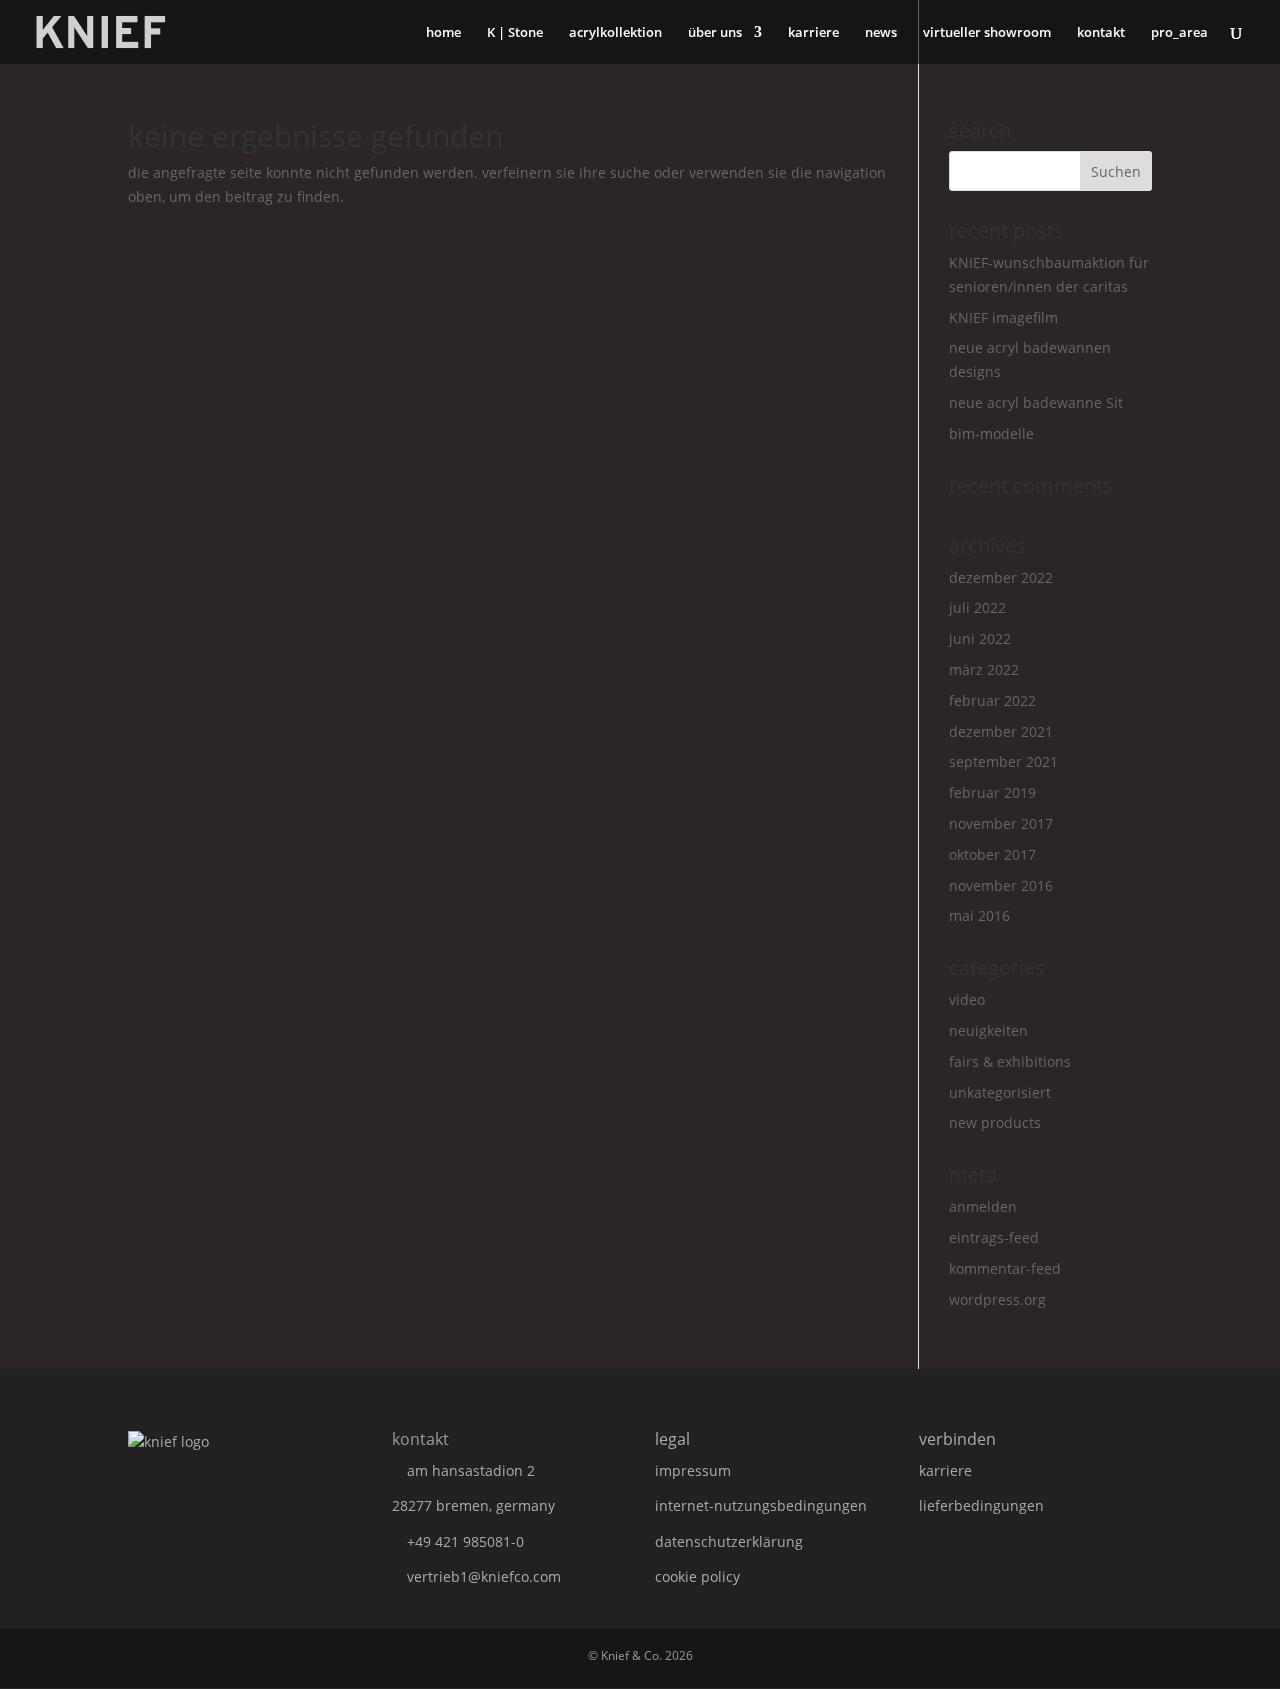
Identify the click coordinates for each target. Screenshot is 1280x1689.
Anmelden (983, 1206)
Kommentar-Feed (1005, 1268)
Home (443, 33)
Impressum (693, 1470)
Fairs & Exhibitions (1010, 1061)
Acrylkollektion (615, 33)
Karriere (813, 33)
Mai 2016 (979, 915)
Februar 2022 (992, 700)
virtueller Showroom (987, 33)
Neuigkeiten (988, 1030)
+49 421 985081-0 (465, 1541)
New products (995, 1122)
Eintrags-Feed (994, 1237)
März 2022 (984, 669)
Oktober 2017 (992, 854)
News (881, 33)
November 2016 (1001, 885)
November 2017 (1001, 823)
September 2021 (1003, 761)
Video (967, 999)
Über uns (715, 33)
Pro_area (1179, 33)
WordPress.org (997, 1299)
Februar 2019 (992, 792)
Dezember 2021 (1001, 731)
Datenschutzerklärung (729, 1541)
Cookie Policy (697, 1576)
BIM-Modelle (991, 433)
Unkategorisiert (1000, 1092)
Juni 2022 (980, 638)
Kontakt (1101, 33)
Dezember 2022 (1001, 577)
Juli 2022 (977, 607)
